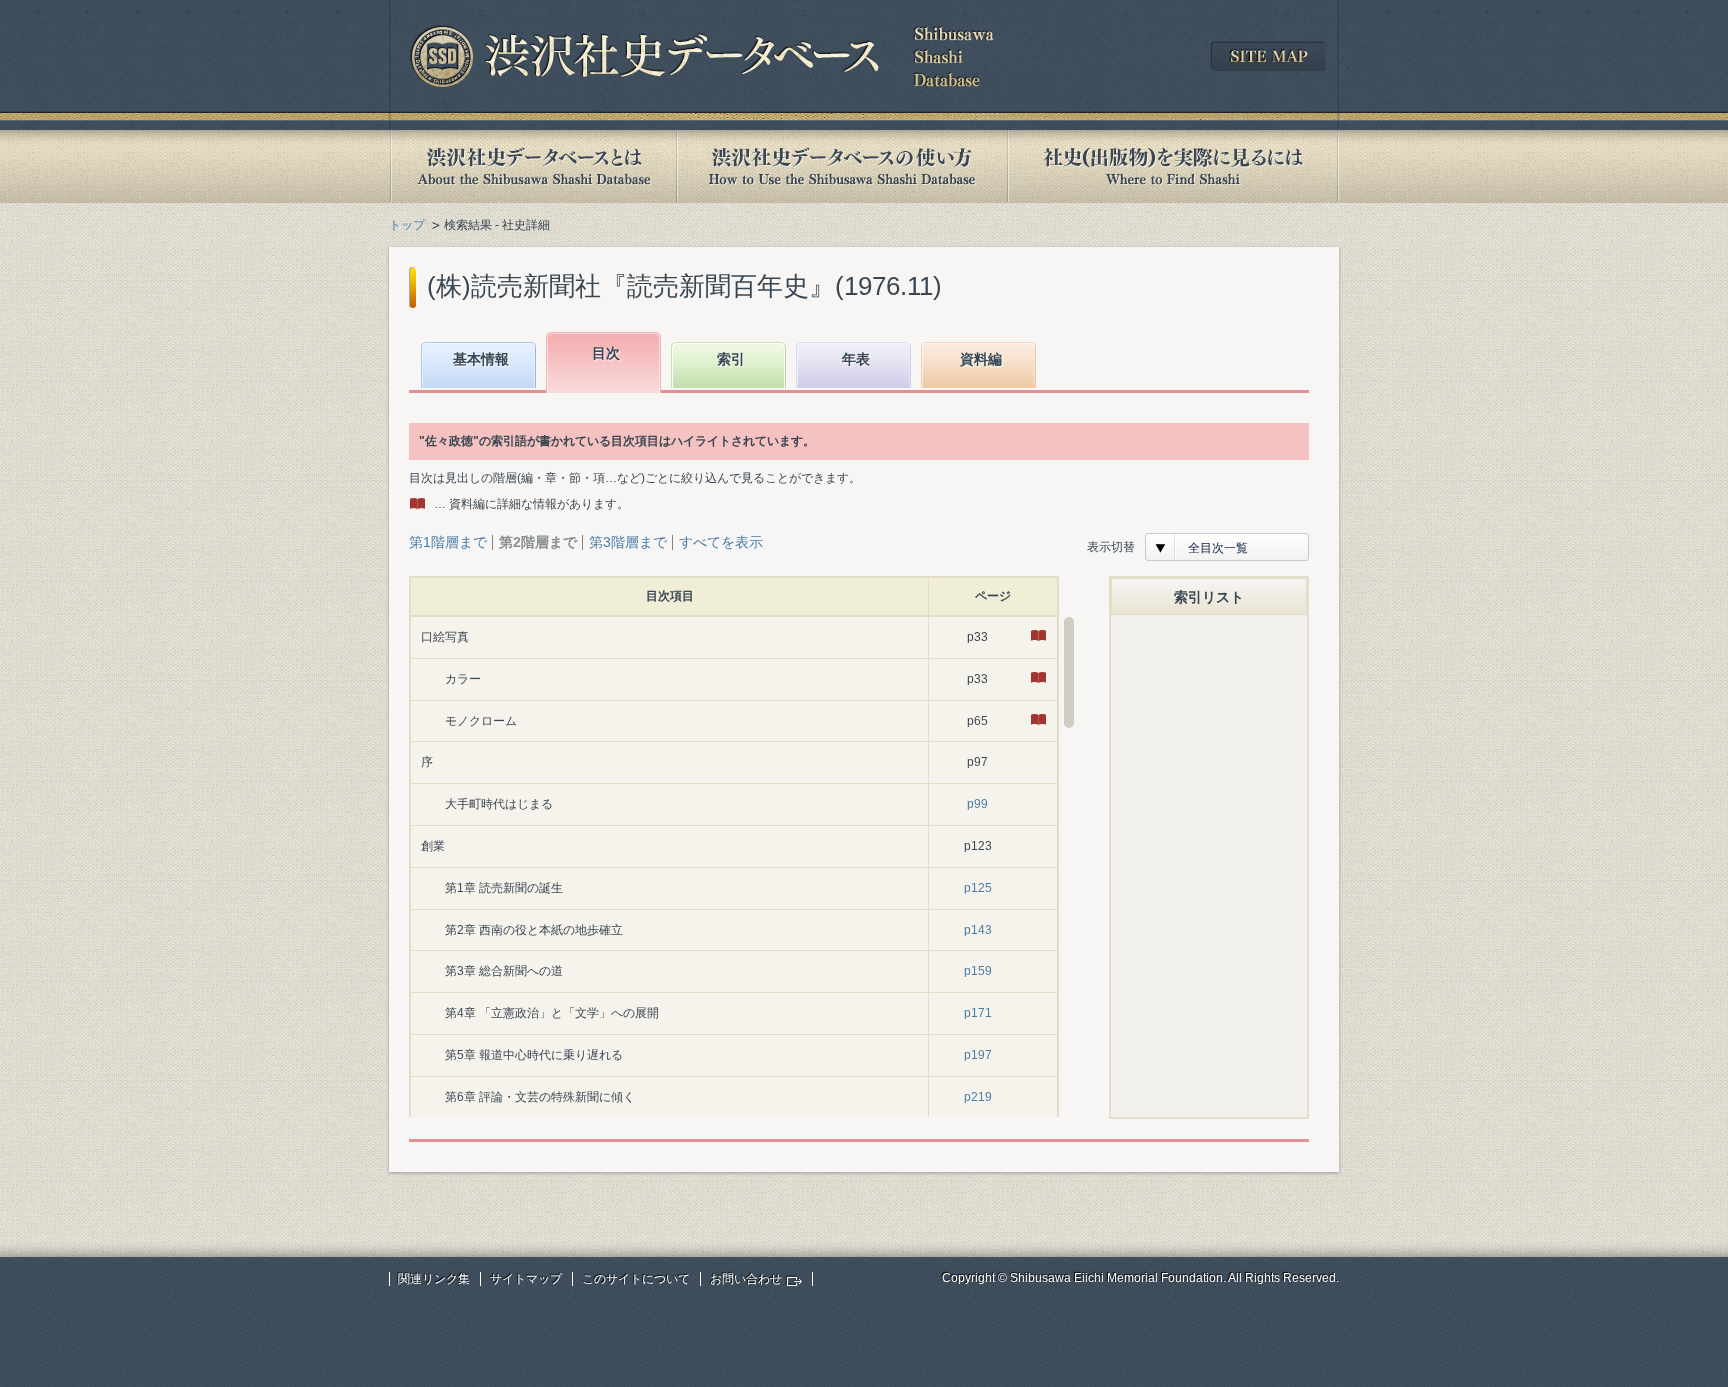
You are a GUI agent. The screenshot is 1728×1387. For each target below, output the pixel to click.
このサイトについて (636, 1279)
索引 (731, 359)
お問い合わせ (746, 1279)
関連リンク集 (434, 1279)
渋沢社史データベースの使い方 (842, 166)
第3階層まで (628, 542)
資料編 (981, 359)
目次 (606, 353)
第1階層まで (448, 542)
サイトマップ (526, 1279)
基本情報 (481, 359)
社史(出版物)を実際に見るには (1173, 166)
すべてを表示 (721, 542)
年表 (856, 359)
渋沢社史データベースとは (532, 166)
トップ (407, 225)
